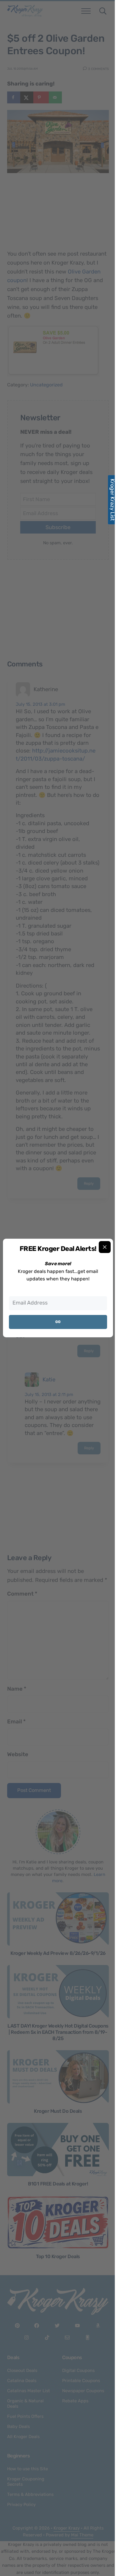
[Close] (105, 1247)
